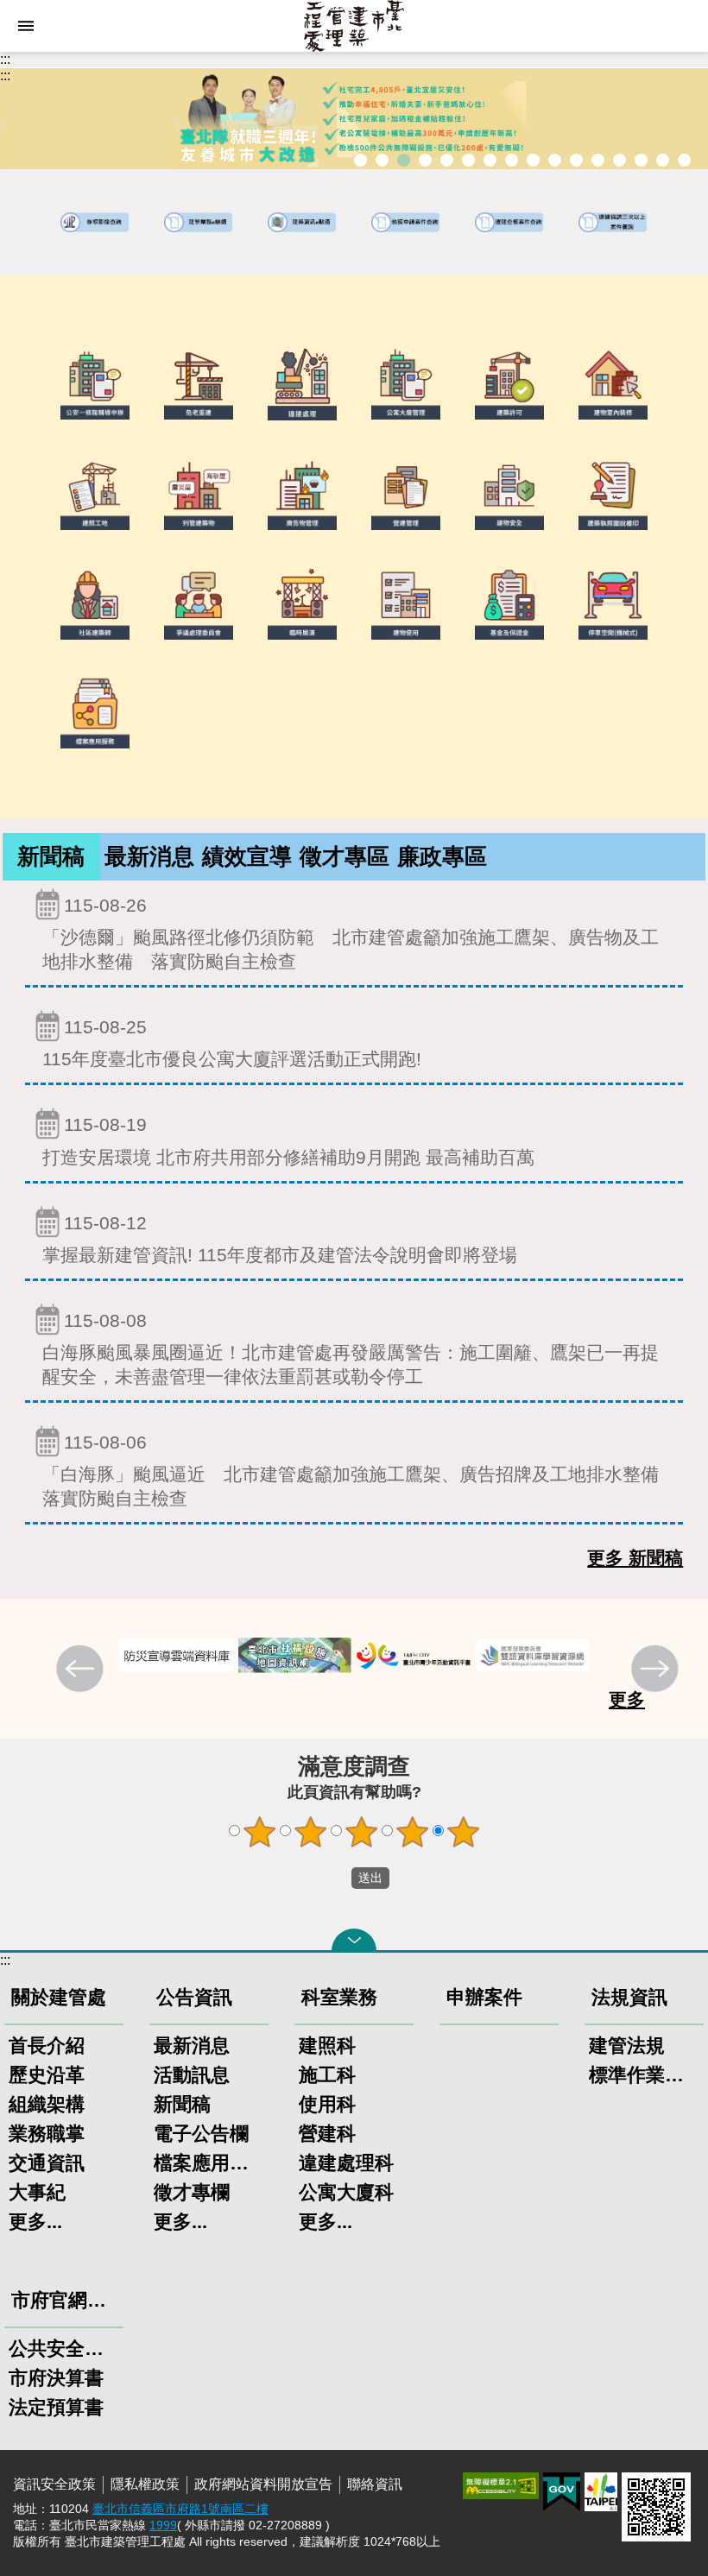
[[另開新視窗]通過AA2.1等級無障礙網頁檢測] (501, 2486)
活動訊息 (192, 2075)
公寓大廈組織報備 (555, 160)
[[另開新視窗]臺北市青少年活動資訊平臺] (414, 1656)
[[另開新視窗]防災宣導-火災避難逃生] (176, 1656)
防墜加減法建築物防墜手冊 (598, 160)
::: (5, 59)
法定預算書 (56, 2407)
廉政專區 (442, 856)
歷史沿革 (47, 2075)
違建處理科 (346, 2163)
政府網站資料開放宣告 (263, 2484)
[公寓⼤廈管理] (406, 382)
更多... (35, 2222)
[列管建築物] (199, 492)
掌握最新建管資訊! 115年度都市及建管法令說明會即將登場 (280, 1239)
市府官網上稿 (67, 2300)
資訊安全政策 (54, 2484)
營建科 (327, 2134)
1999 (163, 2525)
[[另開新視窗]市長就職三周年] (354, 119)
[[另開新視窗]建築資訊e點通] (302, 222)
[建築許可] (509, 382)
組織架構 (47, 2104)
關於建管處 (59, 1997)
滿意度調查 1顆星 (260, 1832)
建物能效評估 (619, 160)
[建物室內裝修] (613, 382)
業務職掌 (47, 2134)
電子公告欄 (201, 2134)
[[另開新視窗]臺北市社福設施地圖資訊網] (295, 1656)
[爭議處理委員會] (199, 602)
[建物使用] (406, 602)
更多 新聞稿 (635, 1558)
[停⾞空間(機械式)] (613, 602)
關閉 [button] (354, 1940)
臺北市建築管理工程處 (354, 26)
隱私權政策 (145, 2484)
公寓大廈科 (346, 2192)
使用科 (327, 2104)
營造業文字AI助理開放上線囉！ (360, 160)
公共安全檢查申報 (576, 160)
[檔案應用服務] (95, 712)
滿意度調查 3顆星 (362, 1832)
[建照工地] (95, 492)
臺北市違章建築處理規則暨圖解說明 (447, 160)
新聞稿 (51, 856)
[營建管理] (406, 492)
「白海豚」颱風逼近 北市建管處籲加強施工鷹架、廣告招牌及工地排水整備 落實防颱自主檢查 (360, 1470)
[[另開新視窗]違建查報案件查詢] (509, 222)
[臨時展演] (302, 602)
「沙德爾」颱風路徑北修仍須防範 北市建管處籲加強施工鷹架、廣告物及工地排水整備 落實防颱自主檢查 (351, 933)
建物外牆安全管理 (490, 160)
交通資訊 (47, 2163)
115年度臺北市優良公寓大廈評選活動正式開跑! (232, 1043)
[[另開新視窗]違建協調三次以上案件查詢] (613, 222)
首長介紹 (47, 2046)
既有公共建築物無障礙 (468, 160)
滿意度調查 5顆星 (464, 1832)
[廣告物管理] (302, 492)
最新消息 (149, 856)
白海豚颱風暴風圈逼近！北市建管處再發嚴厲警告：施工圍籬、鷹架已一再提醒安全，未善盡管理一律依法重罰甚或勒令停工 (351, 1348)
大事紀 (37, 2192)
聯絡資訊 (375, 2484)
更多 (627, 1699)
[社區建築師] (95, 602)
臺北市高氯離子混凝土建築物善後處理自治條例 (641, 160)
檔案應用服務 (209, 2163)
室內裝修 (512, 160)
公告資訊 (194, 1997)
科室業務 (339, 1997)
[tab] (51, 857)
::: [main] (5, 76)
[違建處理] (302, 382)
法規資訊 (629, 1997)
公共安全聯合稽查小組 (64, 2349)
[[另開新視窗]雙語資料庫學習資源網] (533, 1656)
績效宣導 (247, 856)
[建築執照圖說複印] (613, 492)
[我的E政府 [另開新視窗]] (562, 2492)
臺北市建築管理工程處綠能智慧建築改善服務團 (425, 160)
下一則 (657, 1670)
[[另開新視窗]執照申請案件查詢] (406, 222)
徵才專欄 (192, 2192)
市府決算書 (56, 2378)
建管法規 (627, 2046)
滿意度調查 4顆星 (413, 1832)
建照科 (327, 2046)
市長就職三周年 (382, 160)
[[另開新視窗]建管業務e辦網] (199, 222)
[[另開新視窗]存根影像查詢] (95, 222)
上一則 (82, 1670)
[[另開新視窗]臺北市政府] (601, 2492)
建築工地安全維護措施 (663, 160)
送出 (335, 1878)
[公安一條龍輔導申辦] (95, 382)
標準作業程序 (644, 2075)
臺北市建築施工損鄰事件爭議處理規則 (684, 160)
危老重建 (533, 160)
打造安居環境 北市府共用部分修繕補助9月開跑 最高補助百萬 (288, 1140)
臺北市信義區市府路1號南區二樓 (180, 2509)
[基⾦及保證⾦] (509, 602)
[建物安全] (509, 492)
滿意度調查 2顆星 (311, 1832)
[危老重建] (199, 382)
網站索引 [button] (26, 26)
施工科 (327, 2075)
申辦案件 (484, 1997)
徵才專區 (345, 856)
